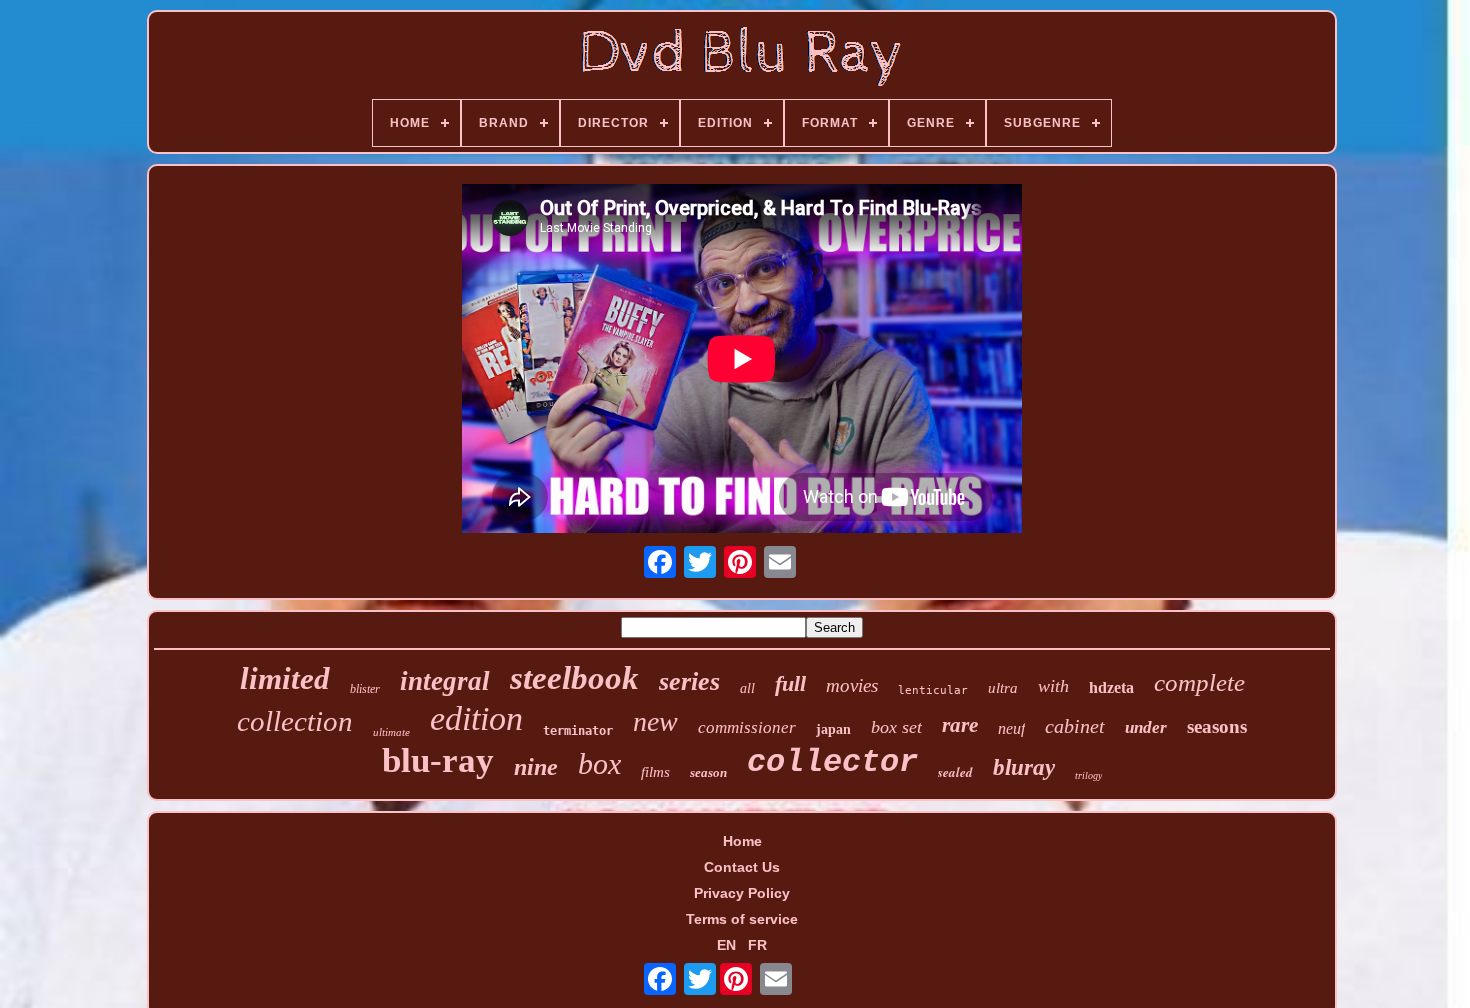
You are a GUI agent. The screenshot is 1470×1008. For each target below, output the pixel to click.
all (747, 688)
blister (365, 689)
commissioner (747, 727)
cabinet (1075, 726)
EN (726, 945)
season (708, 772)
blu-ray (438, 760)
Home (742, 841)
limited (285, 678)
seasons (1217, 726)
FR (757, 945)
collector (832, 762)
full (790, 683)
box (599, 763)
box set (896, 727)
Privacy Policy (742, 893)
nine (536, 767)
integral (445, 681)
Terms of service (742, 919)
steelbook (574, 678)
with (1053, 686)
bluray (1024, 767)
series (689, 681)
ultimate (391, 732)
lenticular (933, 690)
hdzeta (1111, 687)
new (655, 721)
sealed (955, 772)
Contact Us (742, 867)
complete (1199, 682)
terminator (578, 731)
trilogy (1088, 775)
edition (476, 718)
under (1146, 727)
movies (852, 685)
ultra (1003, 688)
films (655, 772)
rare (960, 725)
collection (295, 721)
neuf (1011, 728)
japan (833, 729)
